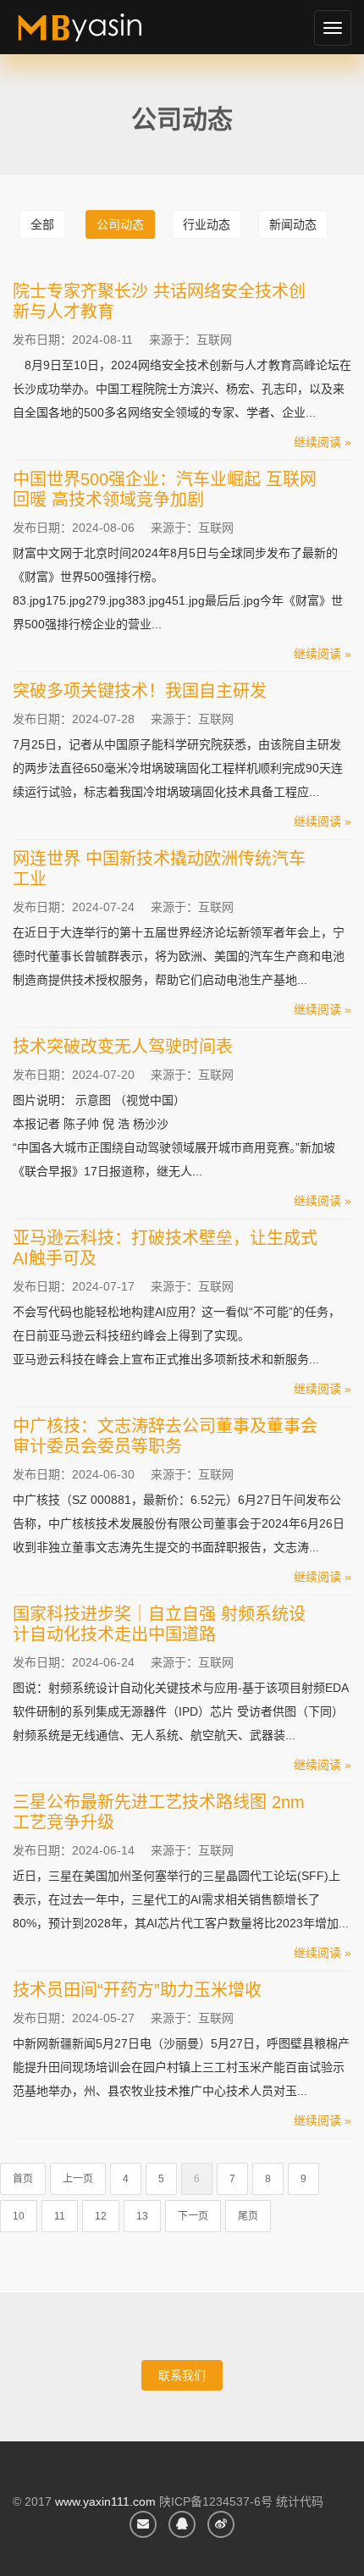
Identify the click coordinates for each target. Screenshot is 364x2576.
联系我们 (182, 2375)
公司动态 (120, 224)
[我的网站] (99, 34)
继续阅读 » (323, 442)
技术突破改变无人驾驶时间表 (123, 1047)
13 (142, 2216)
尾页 (248, 2216)
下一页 (193, 2216)
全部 (42, 224)
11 (60, 2216)
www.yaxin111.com (105, 2501)
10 (19, 2216)
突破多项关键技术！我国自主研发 (140, 691)
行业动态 (207, 224)
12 (101, 2216)
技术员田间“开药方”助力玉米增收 (137, 1990)
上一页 (78, 2179)
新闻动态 (293, 224)
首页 (23, 2179)
